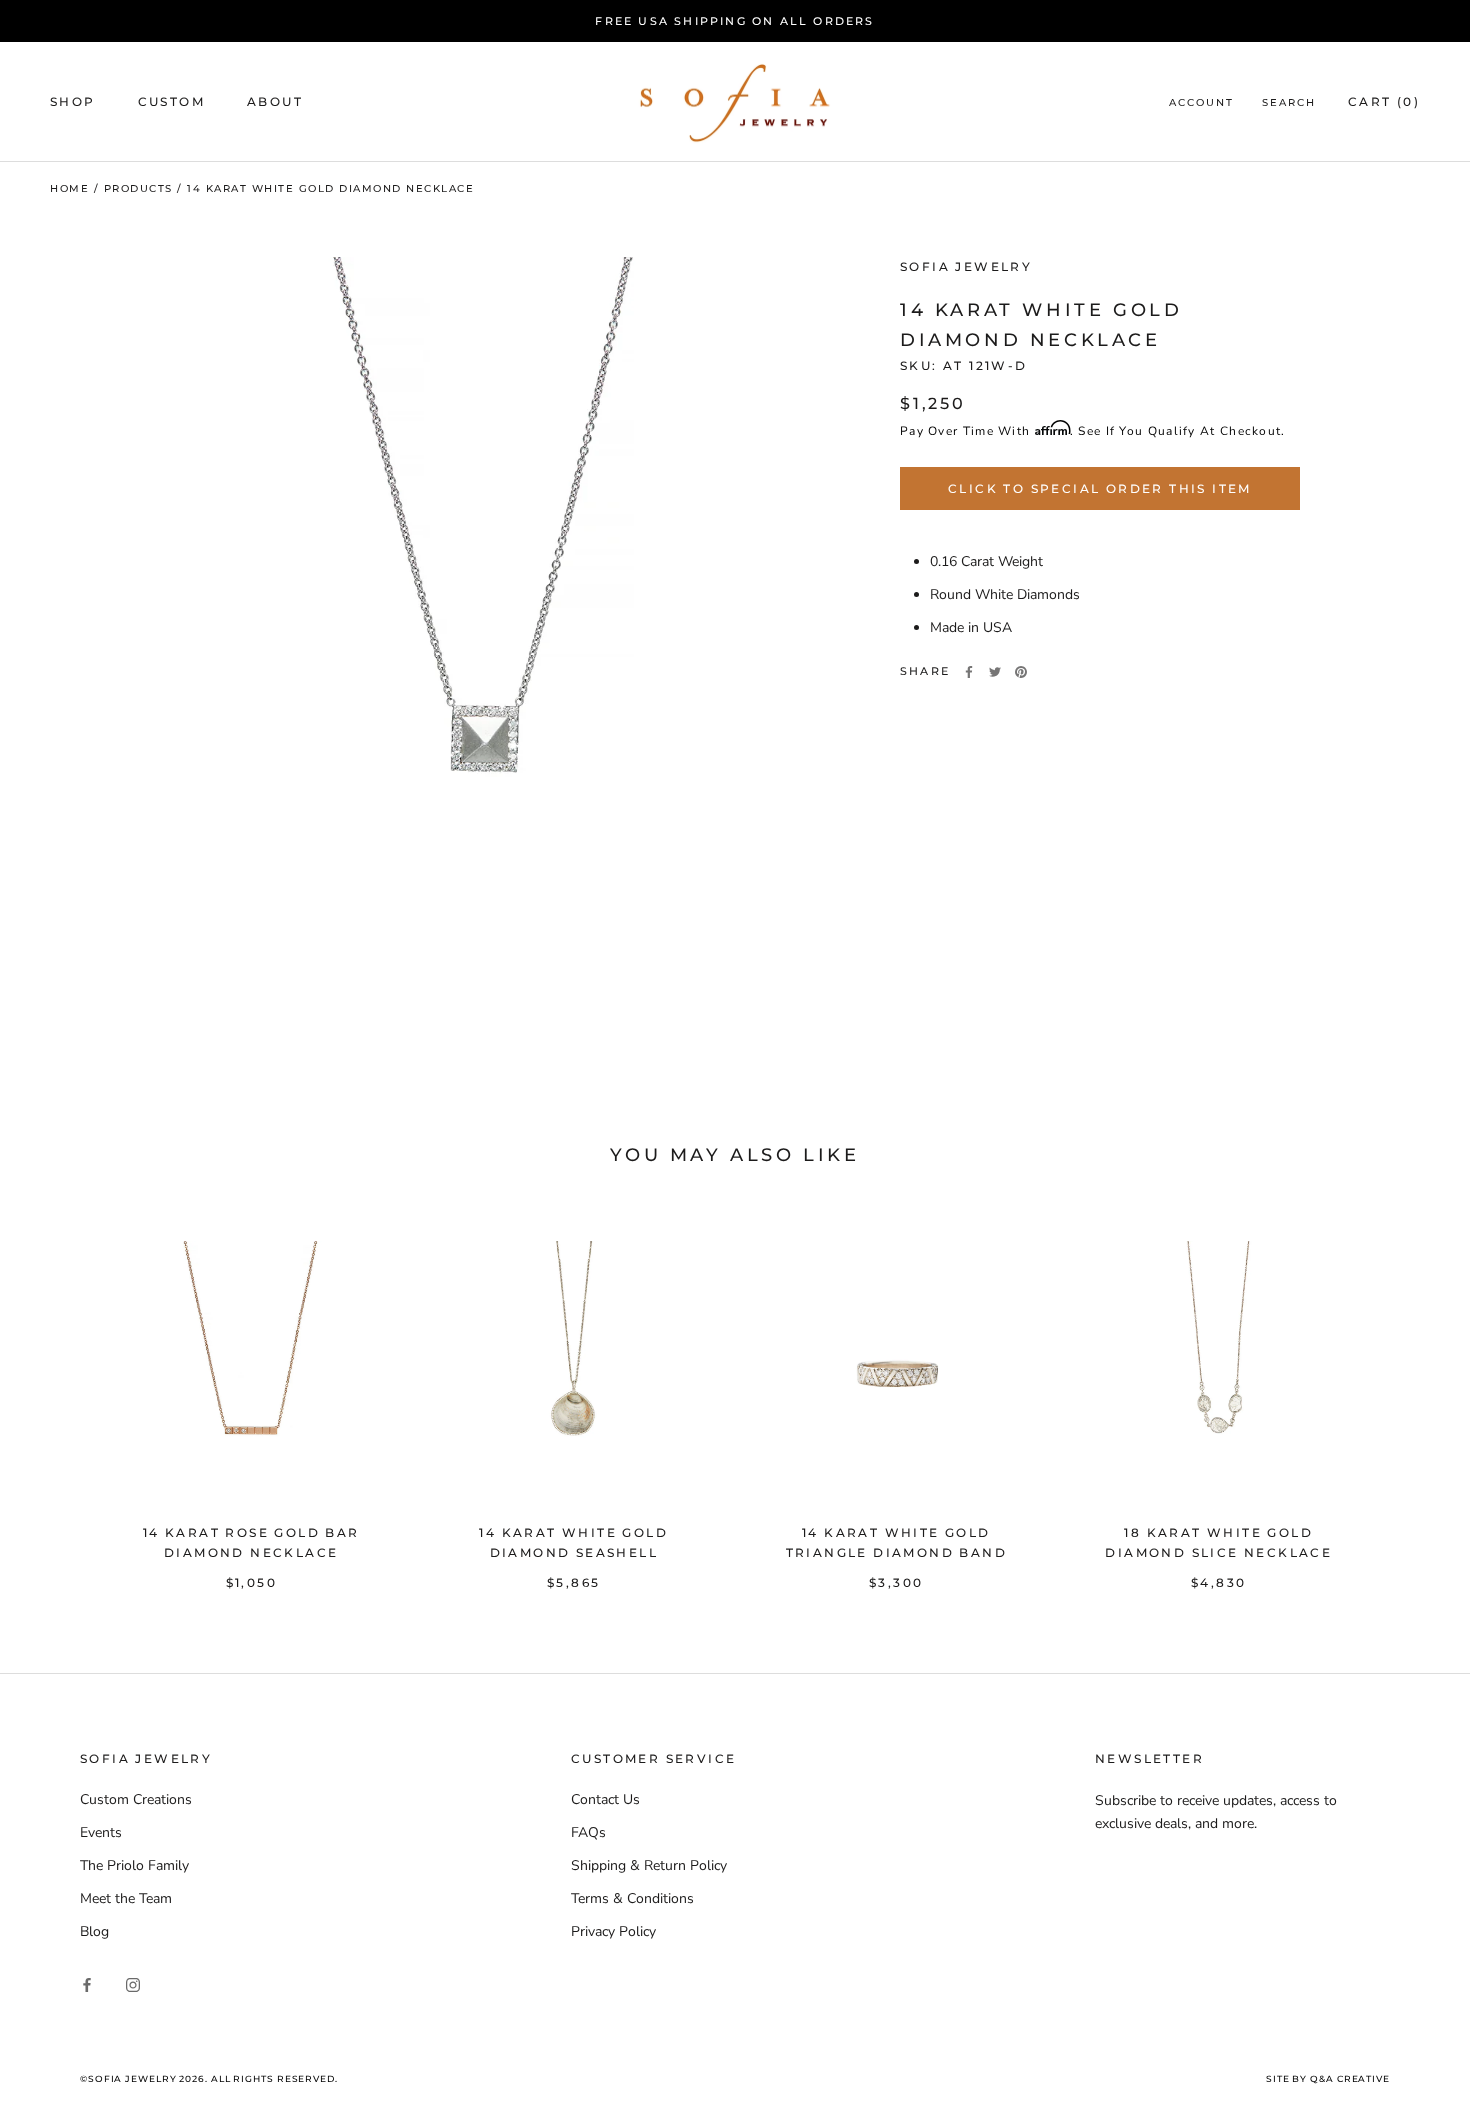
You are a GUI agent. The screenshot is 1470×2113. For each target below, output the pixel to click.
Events (101, 1832)
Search (1289, 103)
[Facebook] (969, 672)
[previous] (62, 1394)
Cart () (1384, 102)
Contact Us (605, 1799)
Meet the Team (126, 1898)
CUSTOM (171, 102)
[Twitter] (995, 672)
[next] (1407, 1394)
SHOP (73, 102)
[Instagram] (133, 1984)
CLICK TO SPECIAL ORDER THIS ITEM (1100, 488)
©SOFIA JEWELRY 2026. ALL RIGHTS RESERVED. (209, 2078)
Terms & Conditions (632, 1898)
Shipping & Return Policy (649, 1865)
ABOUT (275, 102)
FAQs (588, 1832)
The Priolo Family (134, 1865)
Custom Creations (136, 1799)
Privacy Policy (613, 1931)
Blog (94, 1931)
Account (1201, 103)
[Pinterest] (1021, 672)
